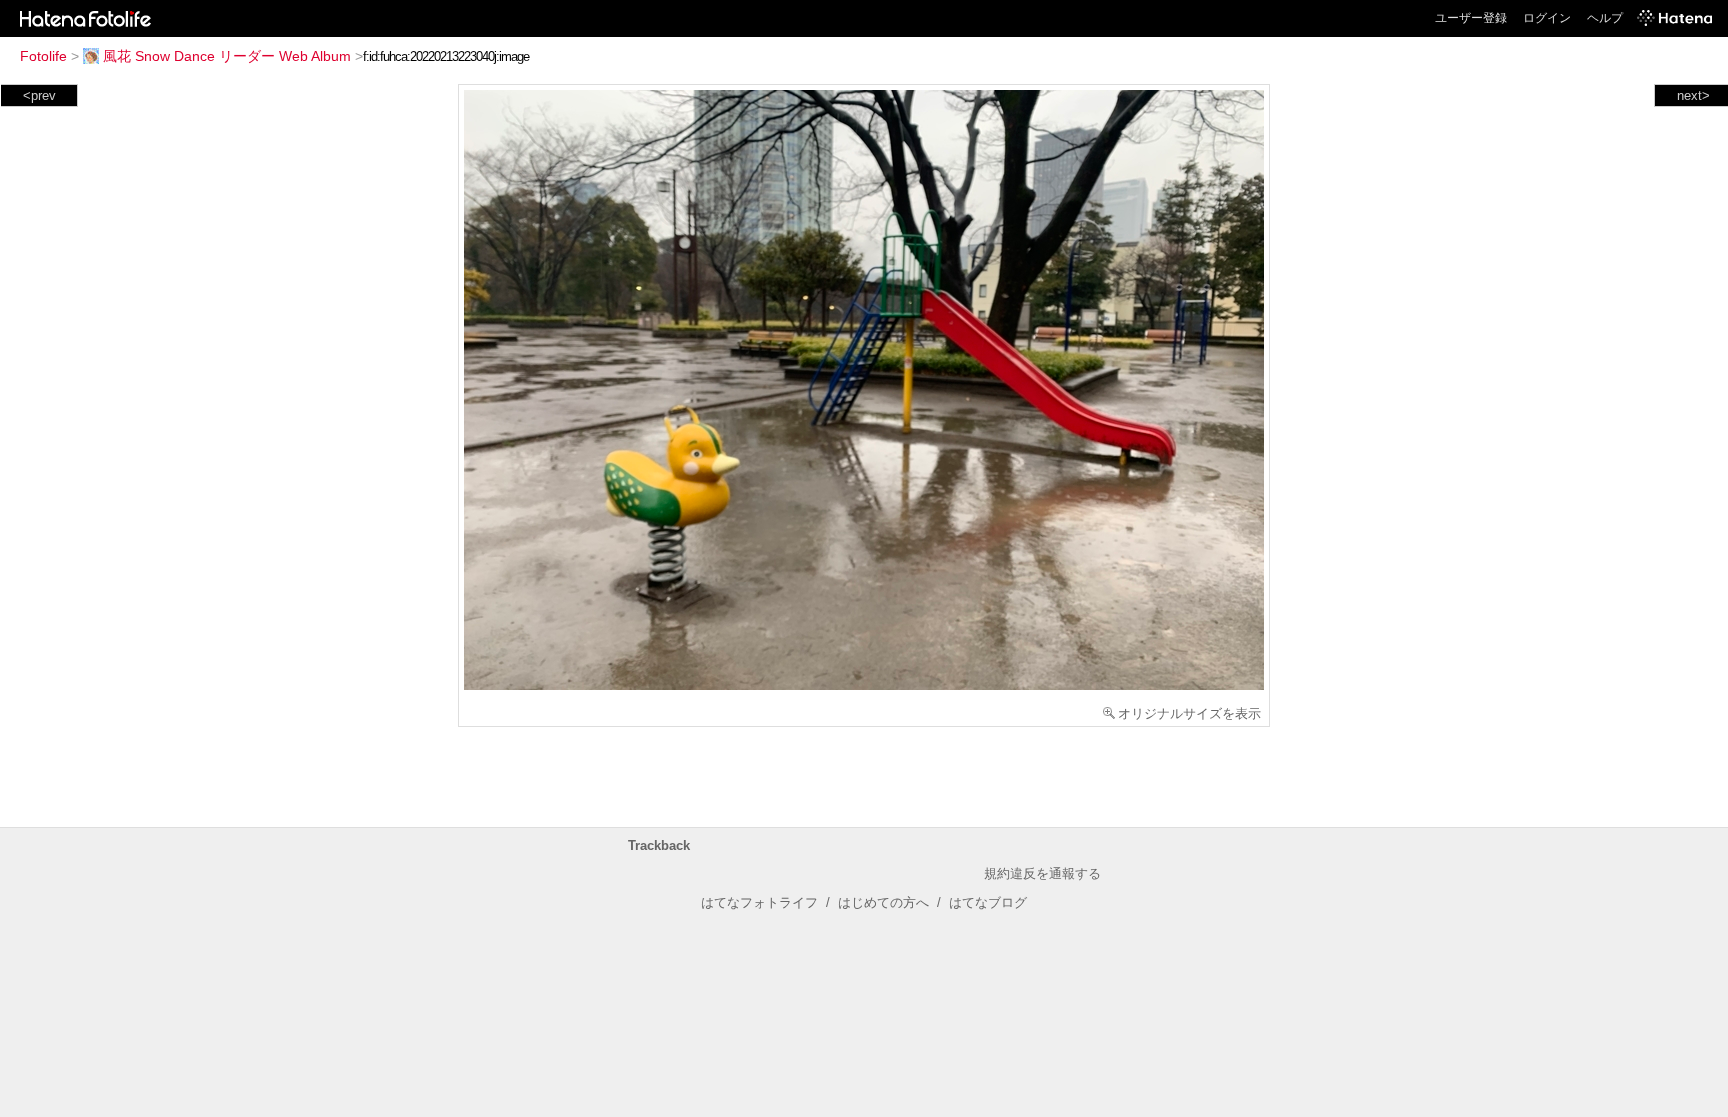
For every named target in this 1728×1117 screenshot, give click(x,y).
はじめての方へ (883, 902)
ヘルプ (1605, 18)
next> (1693, 95)
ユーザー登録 (1471, 18)
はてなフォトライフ (759, 902)
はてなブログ (988, 902)
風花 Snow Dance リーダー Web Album (227, 56)
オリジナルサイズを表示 (1189, 713)
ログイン (1547, 18)
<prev (39, 95)
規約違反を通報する (1042, 873)
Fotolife (43, 56)
